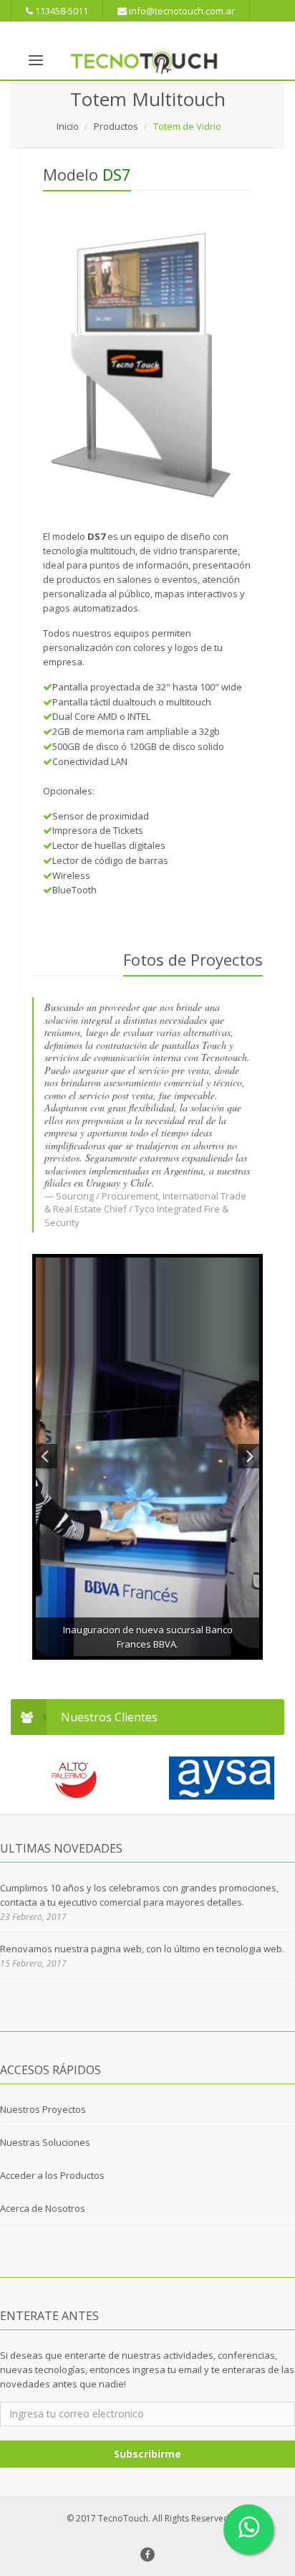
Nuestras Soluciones (45, 2142)
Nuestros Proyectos (43, 2109)
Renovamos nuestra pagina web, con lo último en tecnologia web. (142, 1949)
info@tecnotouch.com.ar (181, 11)
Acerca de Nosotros (43, 2208)
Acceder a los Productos (52, 2175)
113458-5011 (61, 11)
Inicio (68, 126)
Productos (116, 126)
